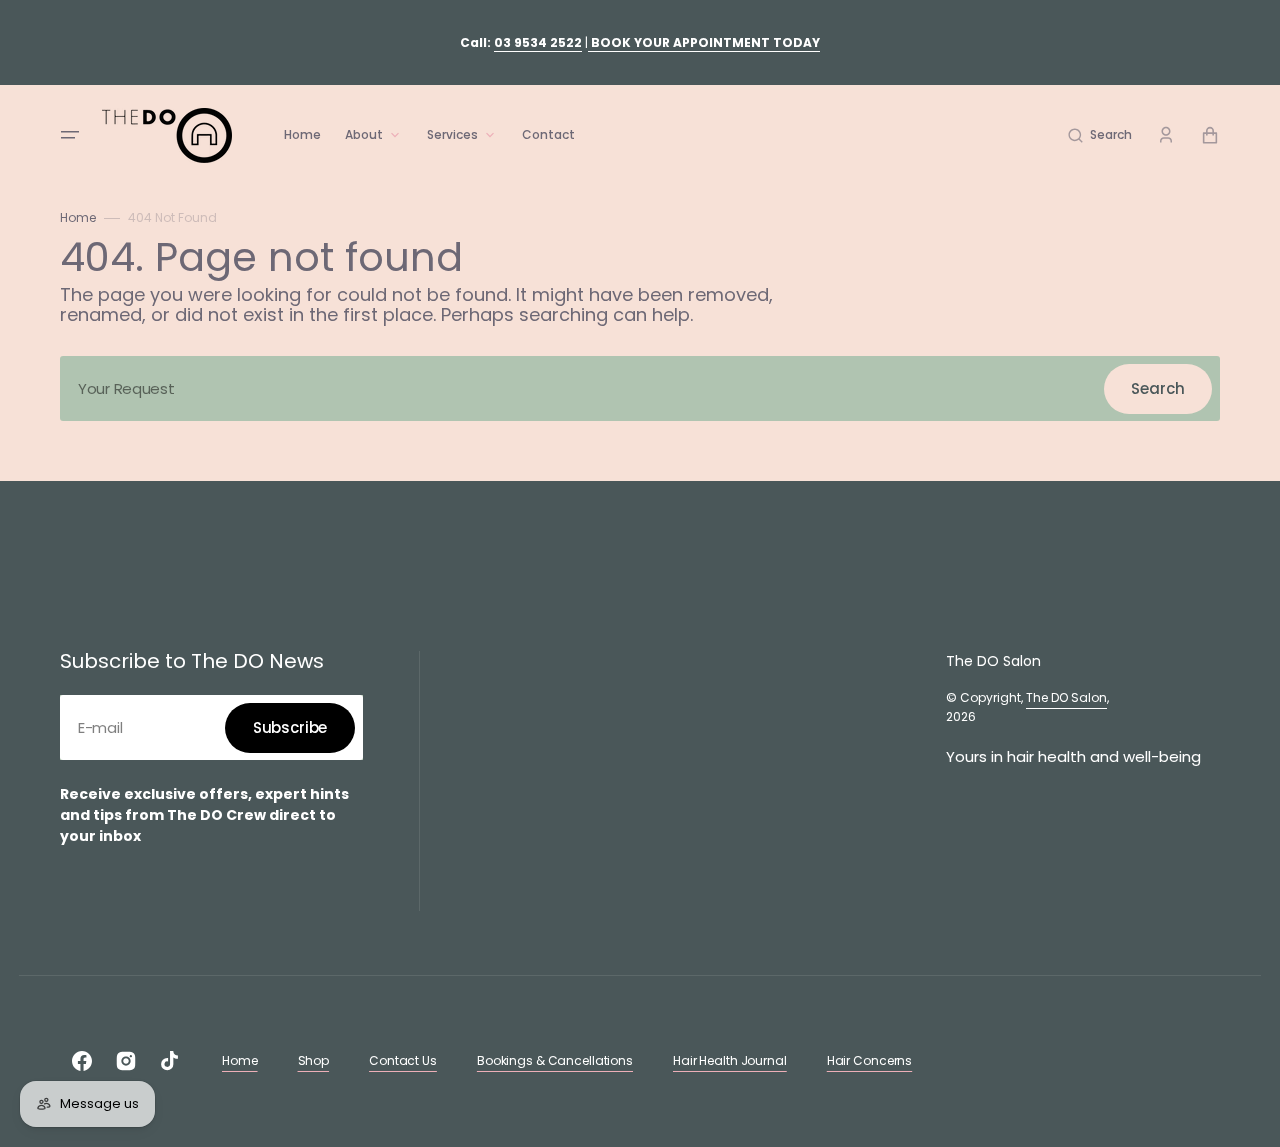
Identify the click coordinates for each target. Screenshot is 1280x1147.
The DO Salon (1066, 697)
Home (78, 217)
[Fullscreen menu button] (70, 135)
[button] (1100, 135)
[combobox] (640, 388)
